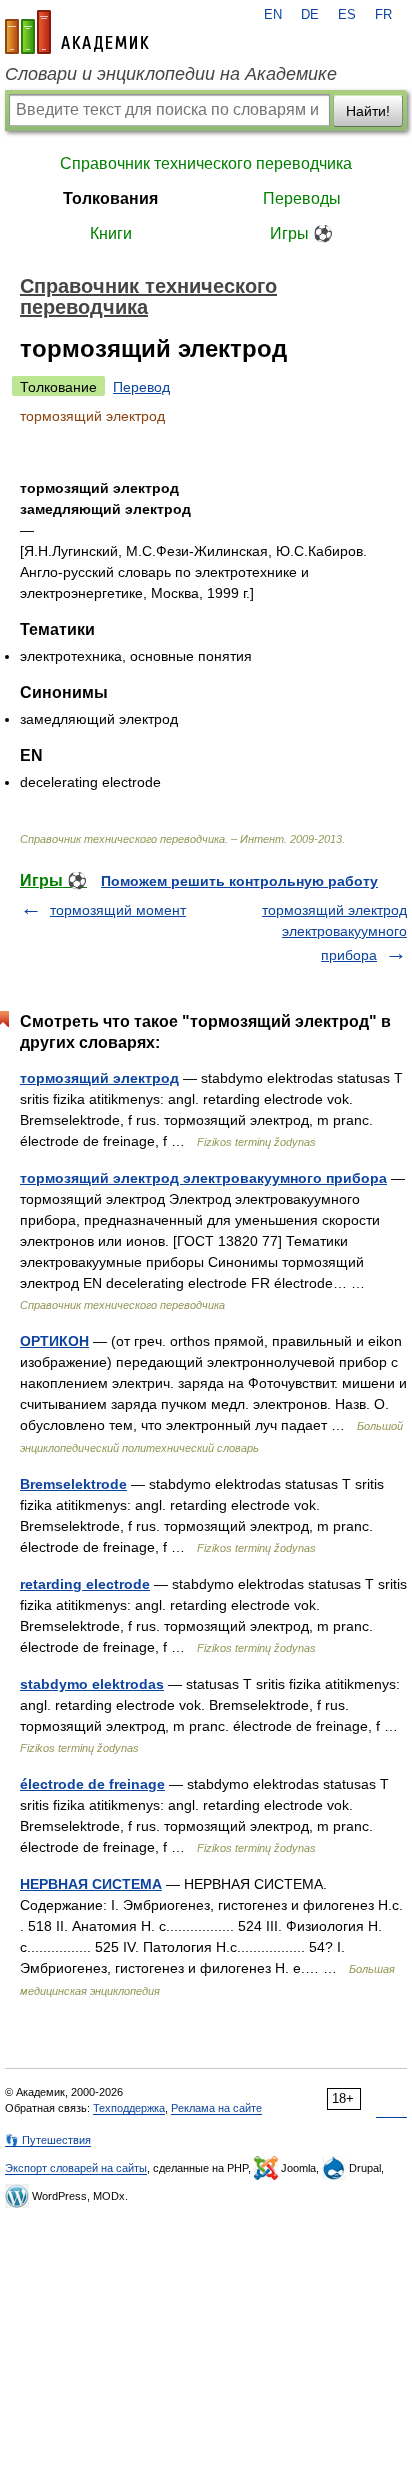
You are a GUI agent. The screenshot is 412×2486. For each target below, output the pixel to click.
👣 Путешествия (48, 2140)
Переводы (302, 198)
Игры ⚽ (301, 233)
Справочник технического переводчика (206, 163)
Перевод (141, 387)
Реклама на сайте (216, 2108)
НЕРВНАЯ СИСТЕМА (91, 1884)
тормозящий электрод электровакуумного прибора (334, 932)
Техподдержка (129, 2108)
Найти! (368, 111)
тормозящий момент (118, 910)
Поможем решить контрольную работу (239, 881)
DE (310, 15)
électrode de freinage (92, 1784)
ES (347, 15)
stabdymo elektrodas (92, 1684)
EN (273, 15)
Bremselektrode (73, 1484)
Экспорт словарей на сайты (76, 2168)
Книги (111, 233)
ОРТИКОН (54, 1341)
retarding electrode (85, 1584)
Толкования (110, 198)
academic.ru (77, 32)
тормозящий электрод (99, 1078)
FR (383, 15)
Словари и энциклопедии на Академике (171, 74)
